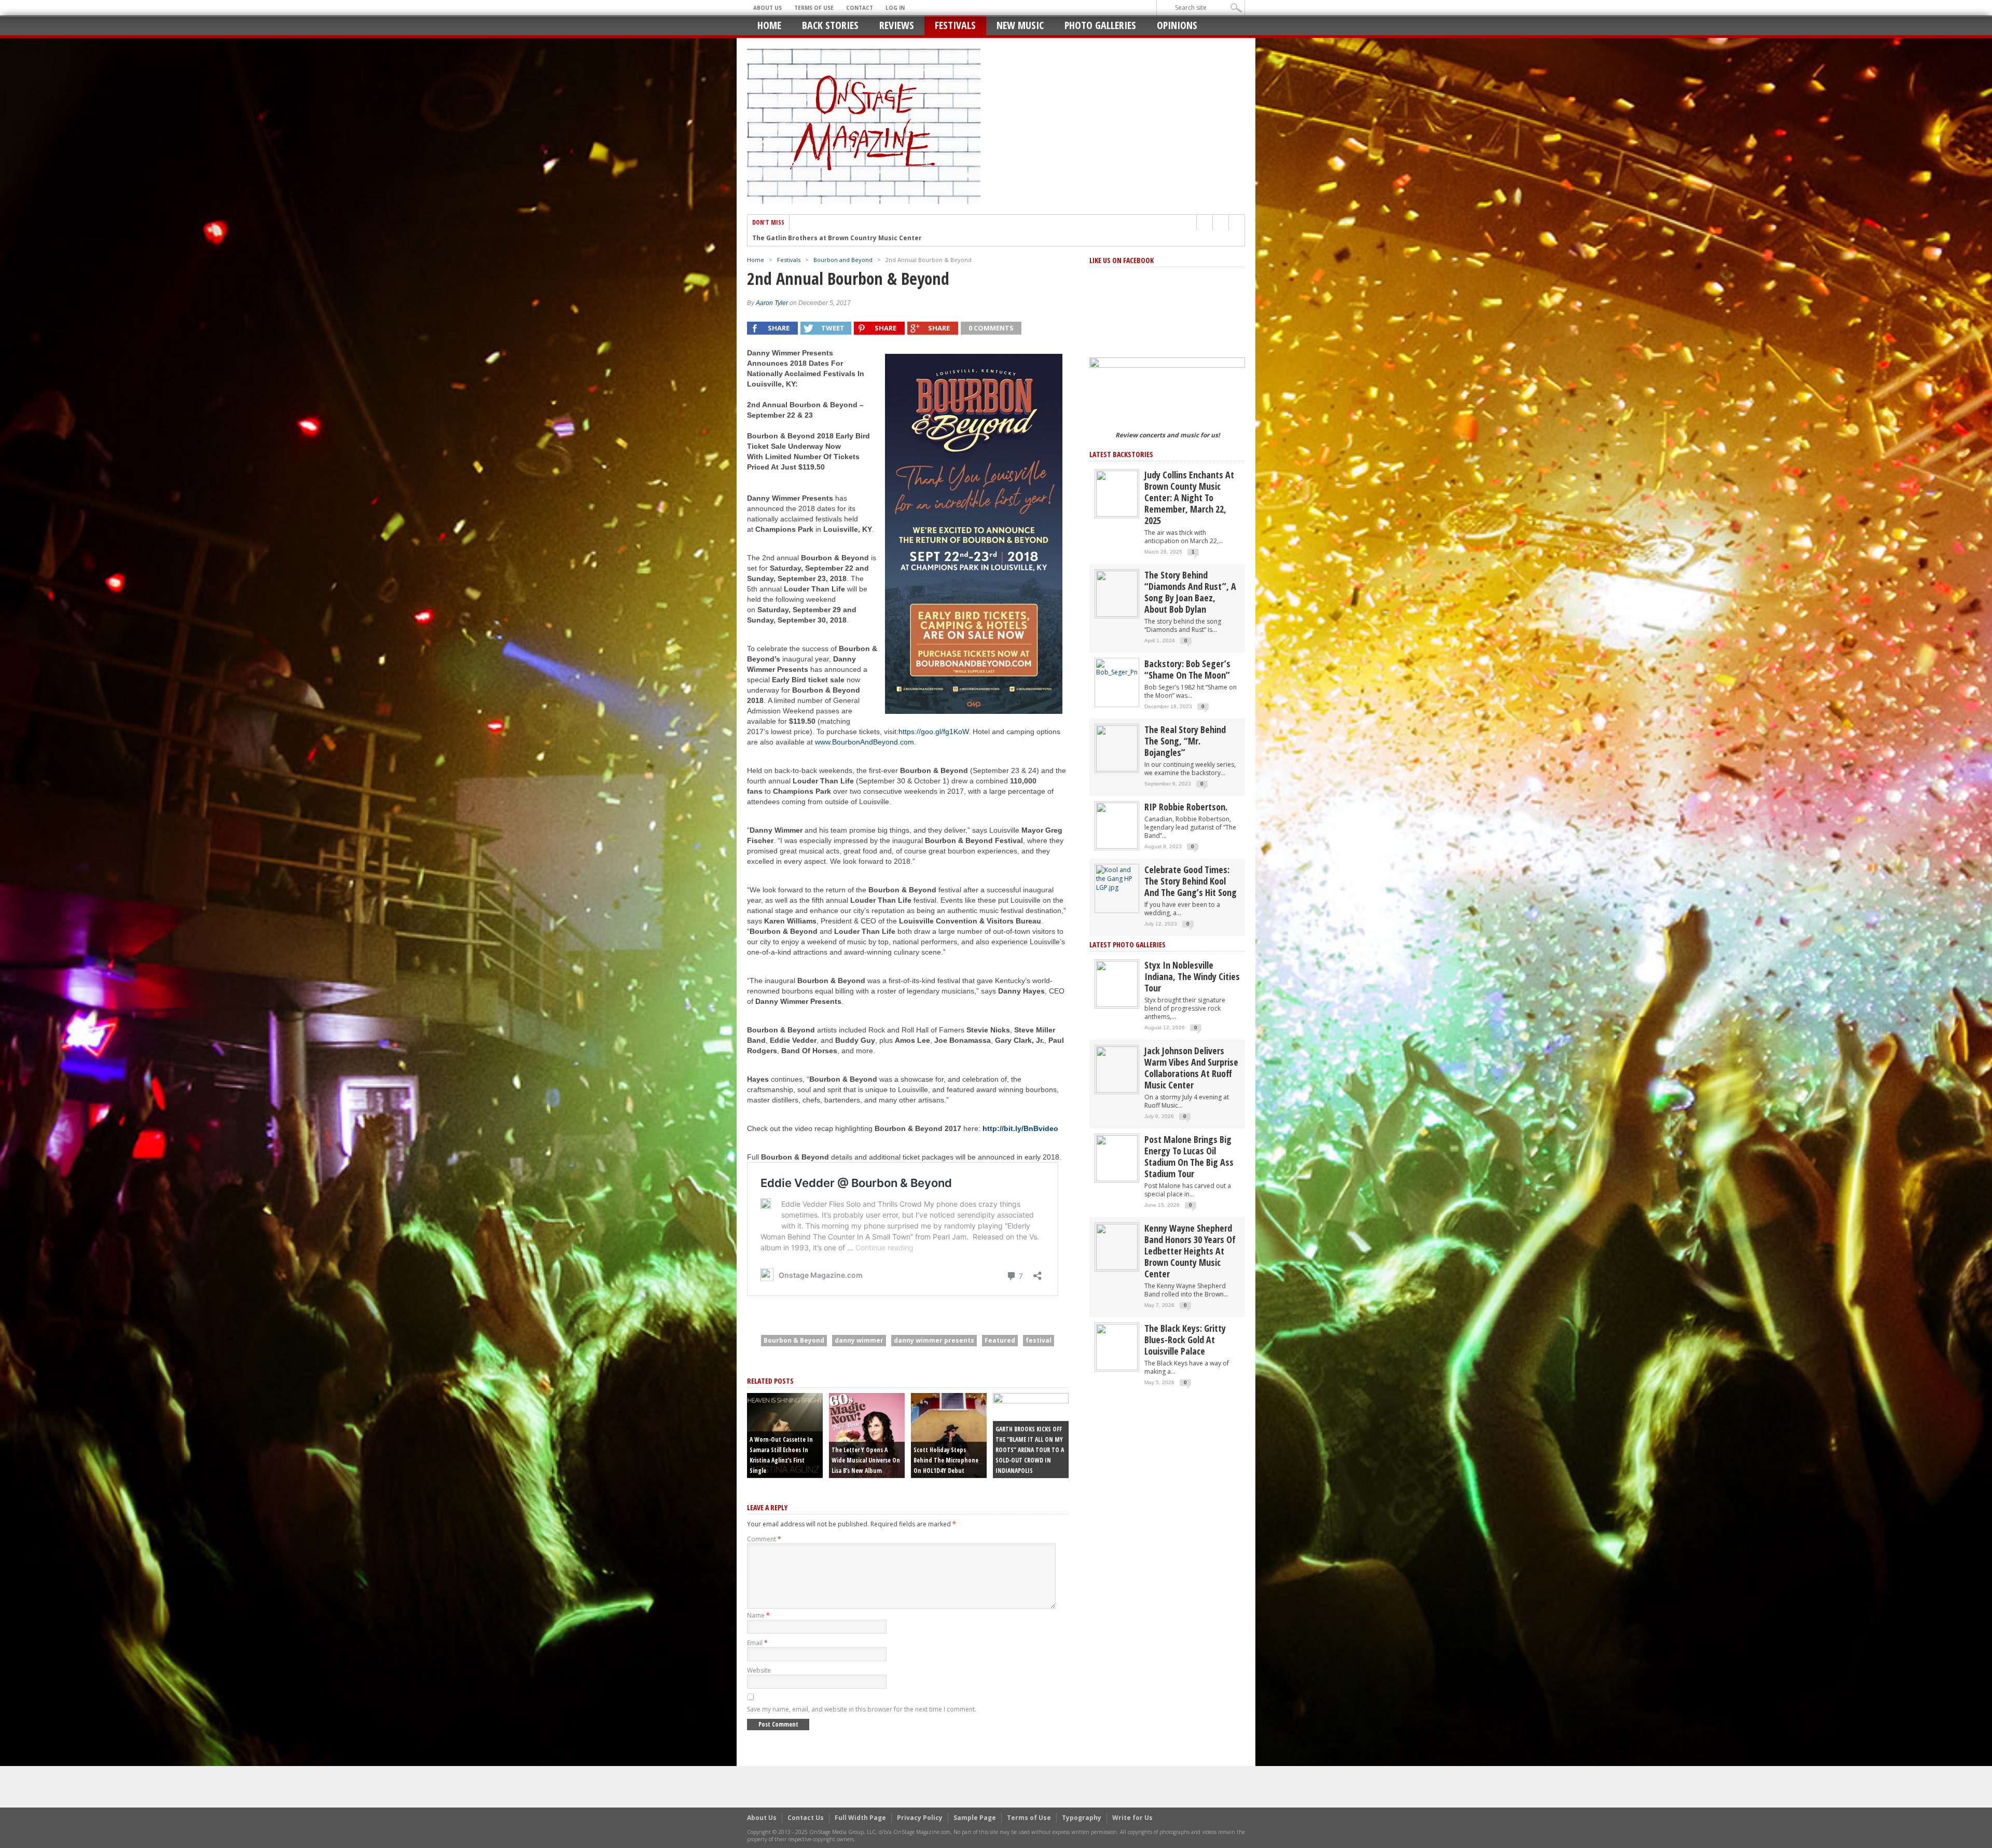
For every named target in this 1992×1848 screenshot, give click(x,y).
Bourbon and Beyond (843, 260)
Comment (764, 1539)
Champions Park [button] (802, 791)
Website (759, 1670)
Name (758, 1615)
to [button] (768, 791)
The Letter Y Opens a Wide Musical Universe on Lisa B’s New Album (866, 1460)
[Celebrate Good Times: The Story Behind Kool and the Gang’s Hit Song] (1117, 878)
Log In (895, 8)
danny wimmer (859, 1340)
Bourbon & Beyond (794, 1340)
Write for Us (1132, 1818)
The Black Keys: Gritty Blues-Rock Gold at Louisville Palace (1185, 1340)
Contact (860, 8)
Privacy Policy (920, 1818)
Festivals (955, 25)
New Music (1020, 25)
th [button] (754, 589)
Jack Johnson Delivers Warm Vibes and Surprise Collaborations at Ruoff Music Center (1191, 1068)
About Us (767, 8)
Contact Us (806, 1818)
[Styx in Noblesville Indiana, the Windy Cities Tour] (1117, 983)
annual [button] (771, 589)
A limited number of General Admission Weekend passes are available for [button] (803, 711)
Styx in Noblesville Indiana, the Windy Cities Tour (1192, 976)
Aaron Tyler (772, 303)
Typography (1082, 1818)
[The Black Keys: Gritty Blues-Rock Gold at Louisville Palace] (1117, 1347)
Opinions (1177, 25)
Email (757, 1643)
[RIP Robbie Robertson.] (1117, 825)
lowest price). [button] (793, 732)
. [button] (848, 620)
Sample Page (975, 1818)
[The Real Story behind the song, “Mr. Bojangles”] (1117, 748)
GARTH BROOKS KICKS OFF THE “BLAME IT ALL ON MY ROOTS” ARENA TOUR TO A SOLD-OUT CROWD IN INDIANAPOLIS (1030, 1450)
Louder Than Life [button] (814, 589)
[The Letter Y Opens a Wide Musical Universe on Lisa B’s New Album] (867, 1435)
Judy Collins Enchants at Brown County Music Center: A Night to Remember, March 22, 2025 (1189, 498)
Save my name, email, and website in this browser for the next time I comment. (862, 1709)
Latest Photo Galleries (1128, 944)
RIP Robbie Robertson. (1186, 807)
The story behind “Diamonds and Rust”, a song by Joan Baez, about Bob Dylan (1190, 592)
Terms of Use (814, 8)
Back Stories (830, 25)
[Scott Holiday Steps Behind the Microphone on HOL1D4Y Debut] (949, 1435)
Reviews (897, 25)
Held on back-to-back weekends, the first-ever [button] (822, 770)
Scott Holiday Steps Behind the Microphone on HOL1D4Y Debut (946, 1460)
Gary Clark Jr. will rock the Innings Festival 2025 (830, 238)
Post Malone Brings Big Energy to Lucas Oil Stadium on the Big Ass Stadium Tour (1189, 1156)
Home (769, 25)
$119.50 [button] (802, 721)
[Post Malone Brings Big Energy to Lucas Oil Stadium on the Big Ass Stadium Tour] (1117, 1158)
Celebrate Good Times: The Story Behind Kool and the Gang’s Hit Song (1191, 881)
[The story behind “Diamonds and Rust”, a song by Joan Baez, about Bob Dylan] (1117, 593)
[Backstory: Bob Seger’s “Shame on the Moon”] (1117, 667)
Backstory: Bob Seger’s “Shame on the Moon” (1187, 669)
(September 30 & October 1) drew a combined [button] (932, 781)
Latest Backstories (1121, 454)
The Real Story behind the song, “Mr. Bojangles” (1185, 741)
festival (1039, 1340)
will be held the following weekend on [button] (807, 599)
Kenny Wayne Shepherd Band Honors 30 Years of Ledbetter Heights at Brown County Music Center (1190, 1251)
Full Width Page (860, 1818)
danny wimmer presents (934, 1340)
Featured (1000, 1340)
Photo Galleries (1100, 25)
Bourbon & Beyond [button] (934, 770)
